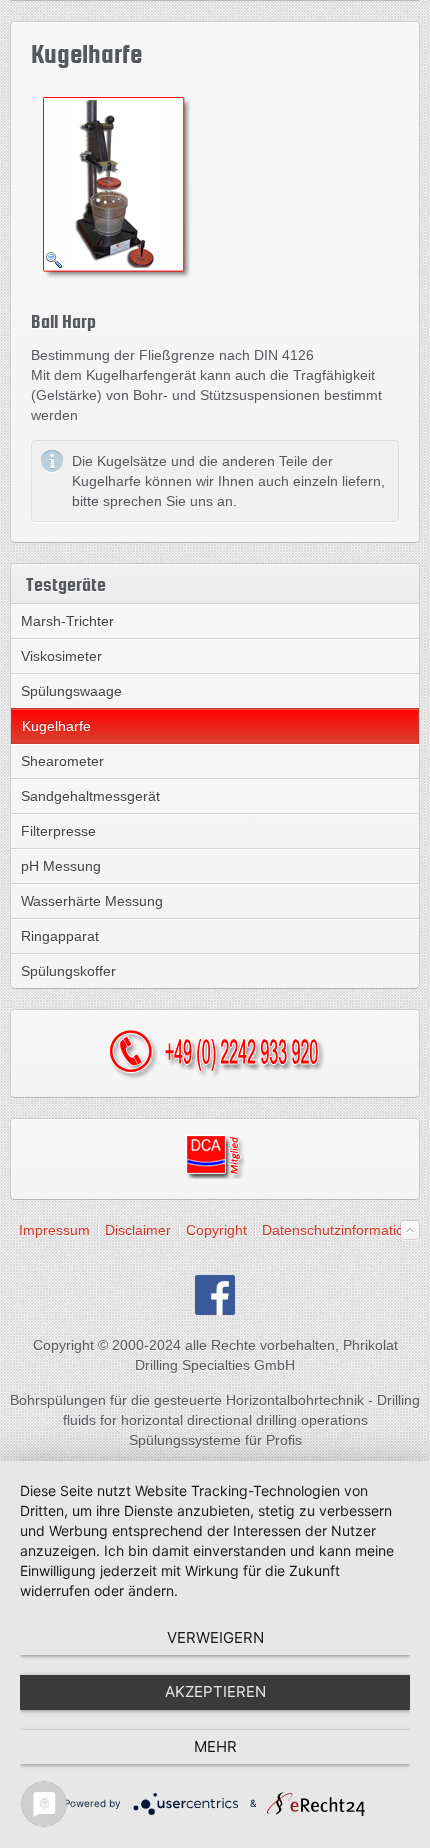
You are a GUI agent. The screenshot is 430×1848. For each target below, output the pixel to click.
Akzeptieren (215, 1691)
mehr (215, 1746)
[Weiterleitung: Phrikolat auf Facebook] (215, 1310)
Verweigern (215, 1637)
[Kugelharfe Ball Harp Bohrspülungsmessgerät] (116, 185)
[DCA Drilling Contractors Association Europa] (215, 1174)
